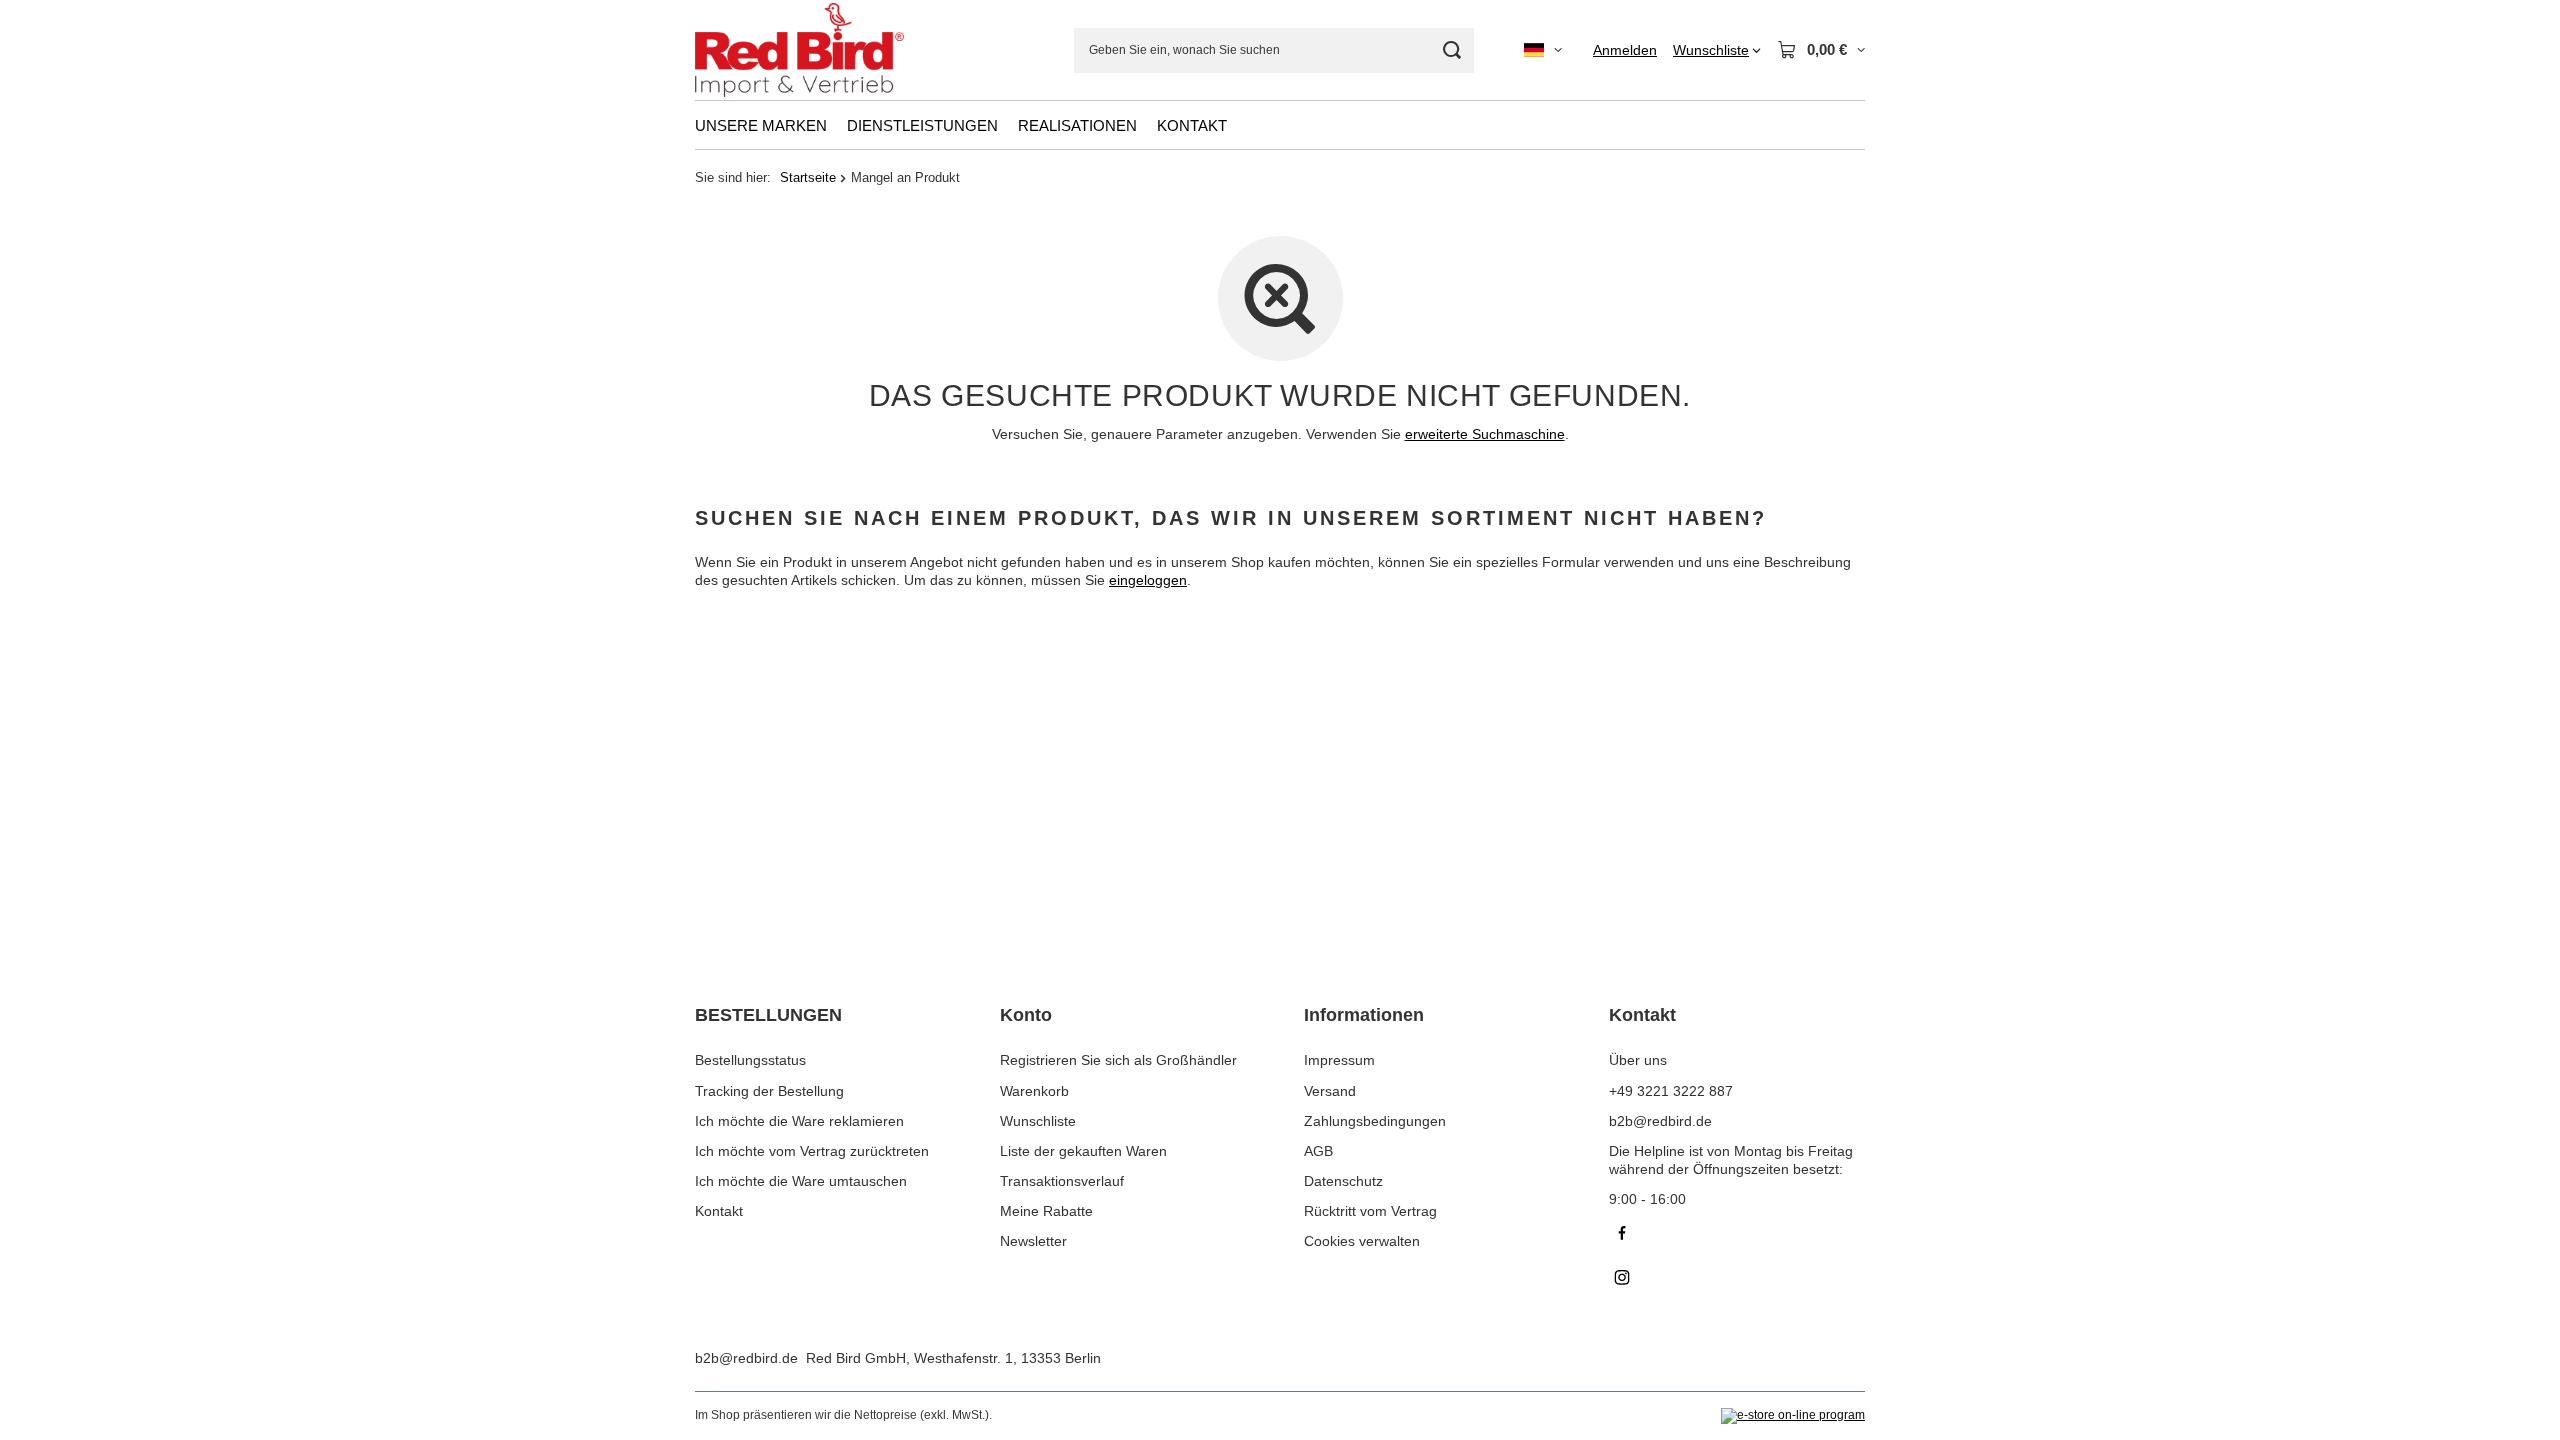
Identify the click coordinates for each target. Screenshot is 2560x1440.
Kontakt (719, 1211)
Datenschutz (1343, 1181)
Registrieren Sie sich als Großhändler (1118, 1060)
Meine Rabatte (1046, 1211)
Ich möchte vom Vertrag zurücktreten (812, 1151)
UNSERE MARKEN (761, 125)
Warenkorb (1034, 1091)
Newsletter (1033, 1241)
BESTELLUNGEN (768, 1015)
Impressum (1339, 1060)
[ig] (1737, 1279)
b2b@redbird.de (746, 1358)
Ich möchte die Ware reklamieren (799, 1121)
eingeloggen (1148, 580)
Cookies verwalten (1362, 1241)
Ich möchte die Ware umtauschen (801, 1181)
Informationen (1364, 1015)
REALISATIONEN (1077, 125)
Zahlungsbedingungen (1375, 1121)
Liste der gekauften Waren (1083, 1151)
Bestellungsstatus (750, 1060)
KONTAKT (1192, 125)
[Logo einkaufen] (799, 50)
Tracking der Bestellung (769, 1091)
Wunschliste (1038, 1121)
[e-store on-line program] (1793, 1416)
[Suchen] (1451, 50)
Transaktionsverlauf (1062, 1181)
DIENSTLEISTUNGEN (922, 125)
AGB (1318, 1151)
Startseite (808, 177)
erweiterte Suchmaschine (1485, 434)
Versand (1330, 1091)
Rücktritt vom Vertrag (1370, 1211)
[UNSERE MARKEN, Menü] (837, 125)
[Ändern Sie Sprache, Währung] (1543, 50)
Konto (1026, 1015)
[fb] (1737, 1235)
